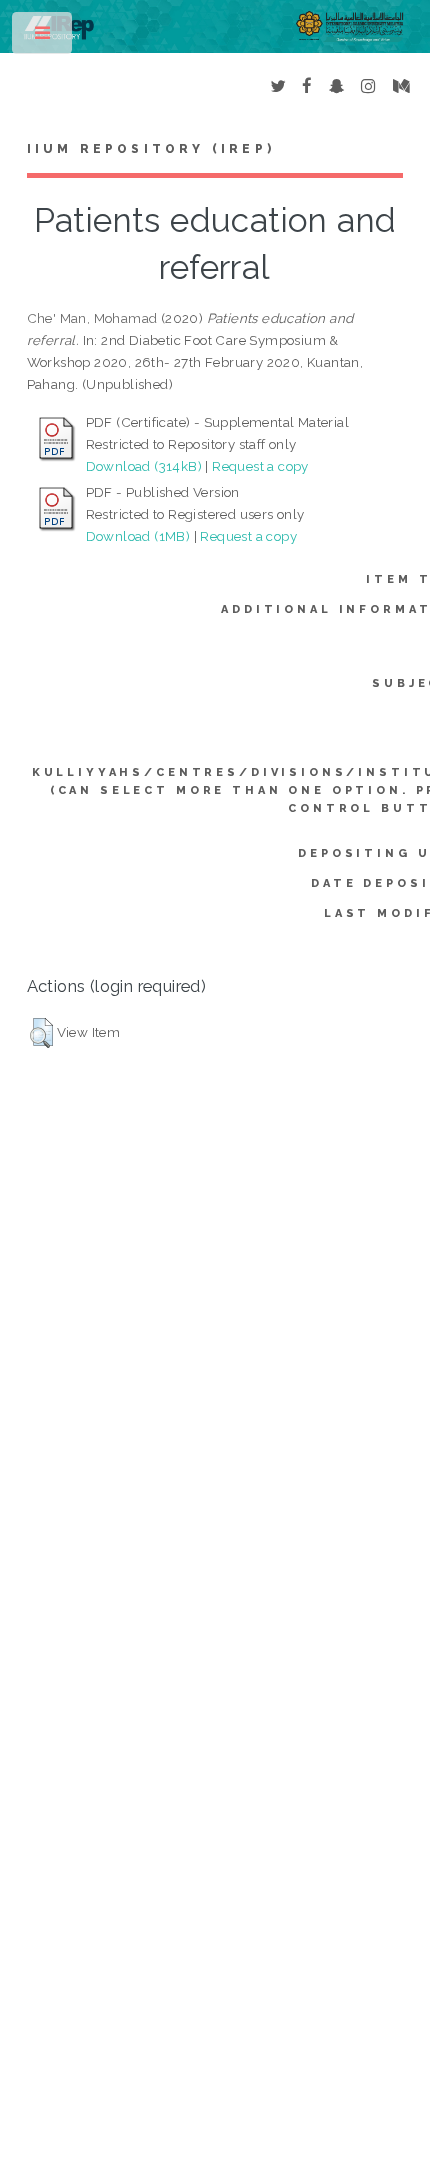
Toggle (43, 37)
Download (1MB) (138, 536)
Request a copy (260, 466)
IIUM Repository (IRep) (151, 149)
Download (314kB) (144, 466)
